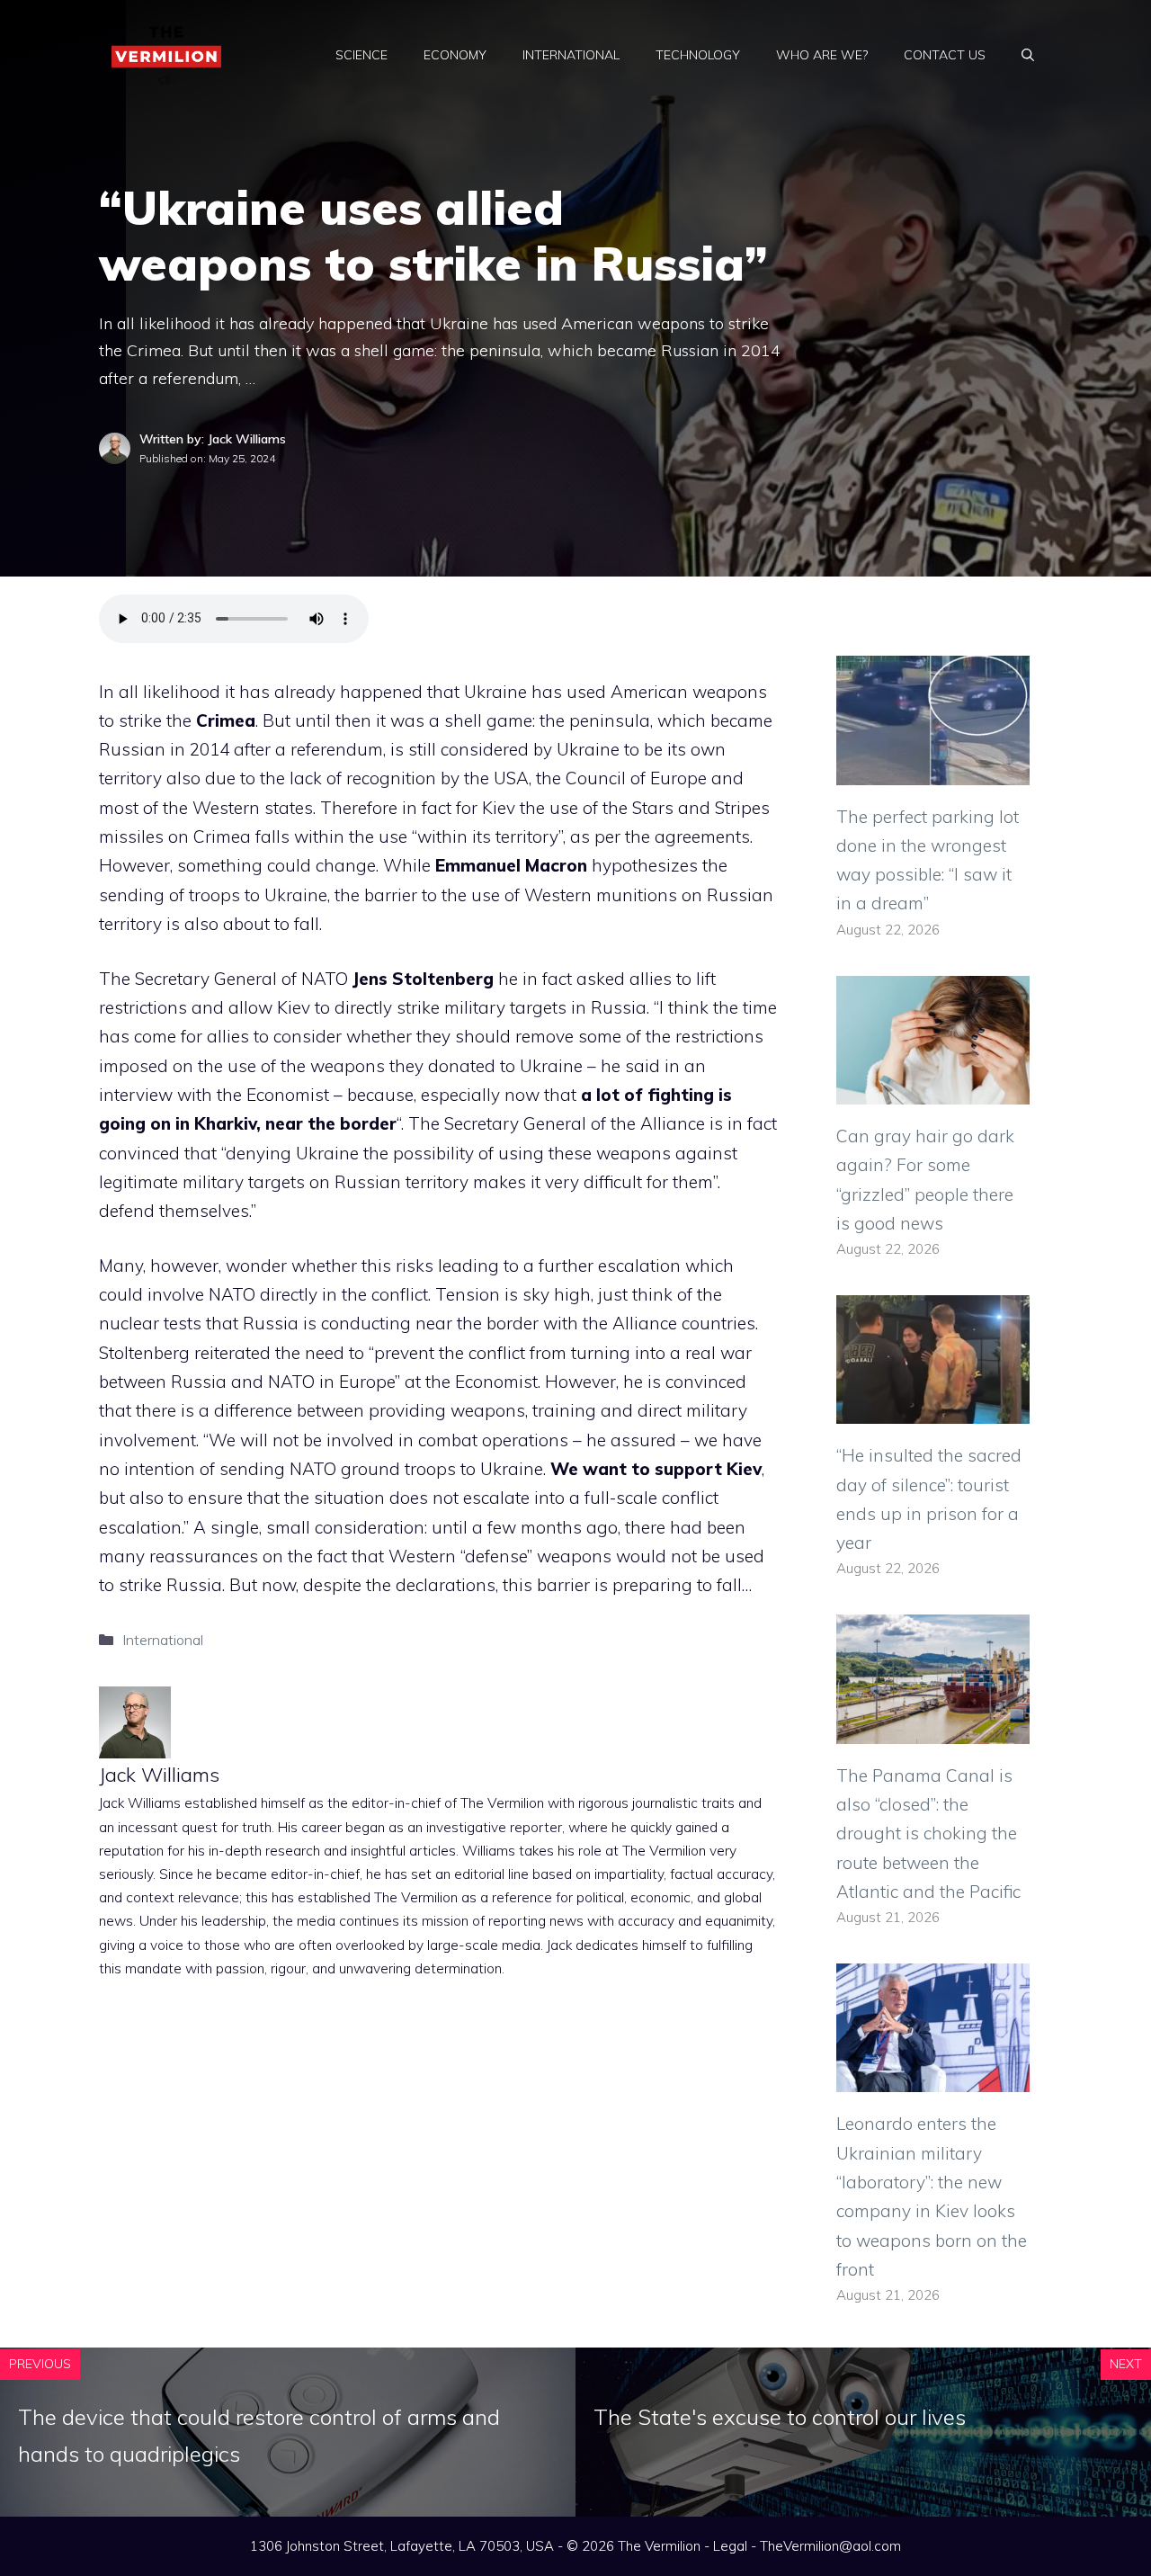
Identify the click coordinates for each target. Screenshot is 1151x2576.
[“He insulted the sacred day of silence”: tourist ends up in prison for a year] (933, 1409)
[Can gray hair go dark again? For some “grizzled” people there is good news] (933, 1090)
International (571, 55)
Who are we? (822, 55)
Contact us (945, 55)
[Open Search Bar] (1028, 55)
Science (361, 55)
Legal (730, 2546)
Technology (698, 55)
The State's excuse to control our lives (780, 2417)
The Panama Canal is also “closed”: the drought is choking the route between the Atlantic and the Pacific (928, 1834)
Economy (455, 55)
